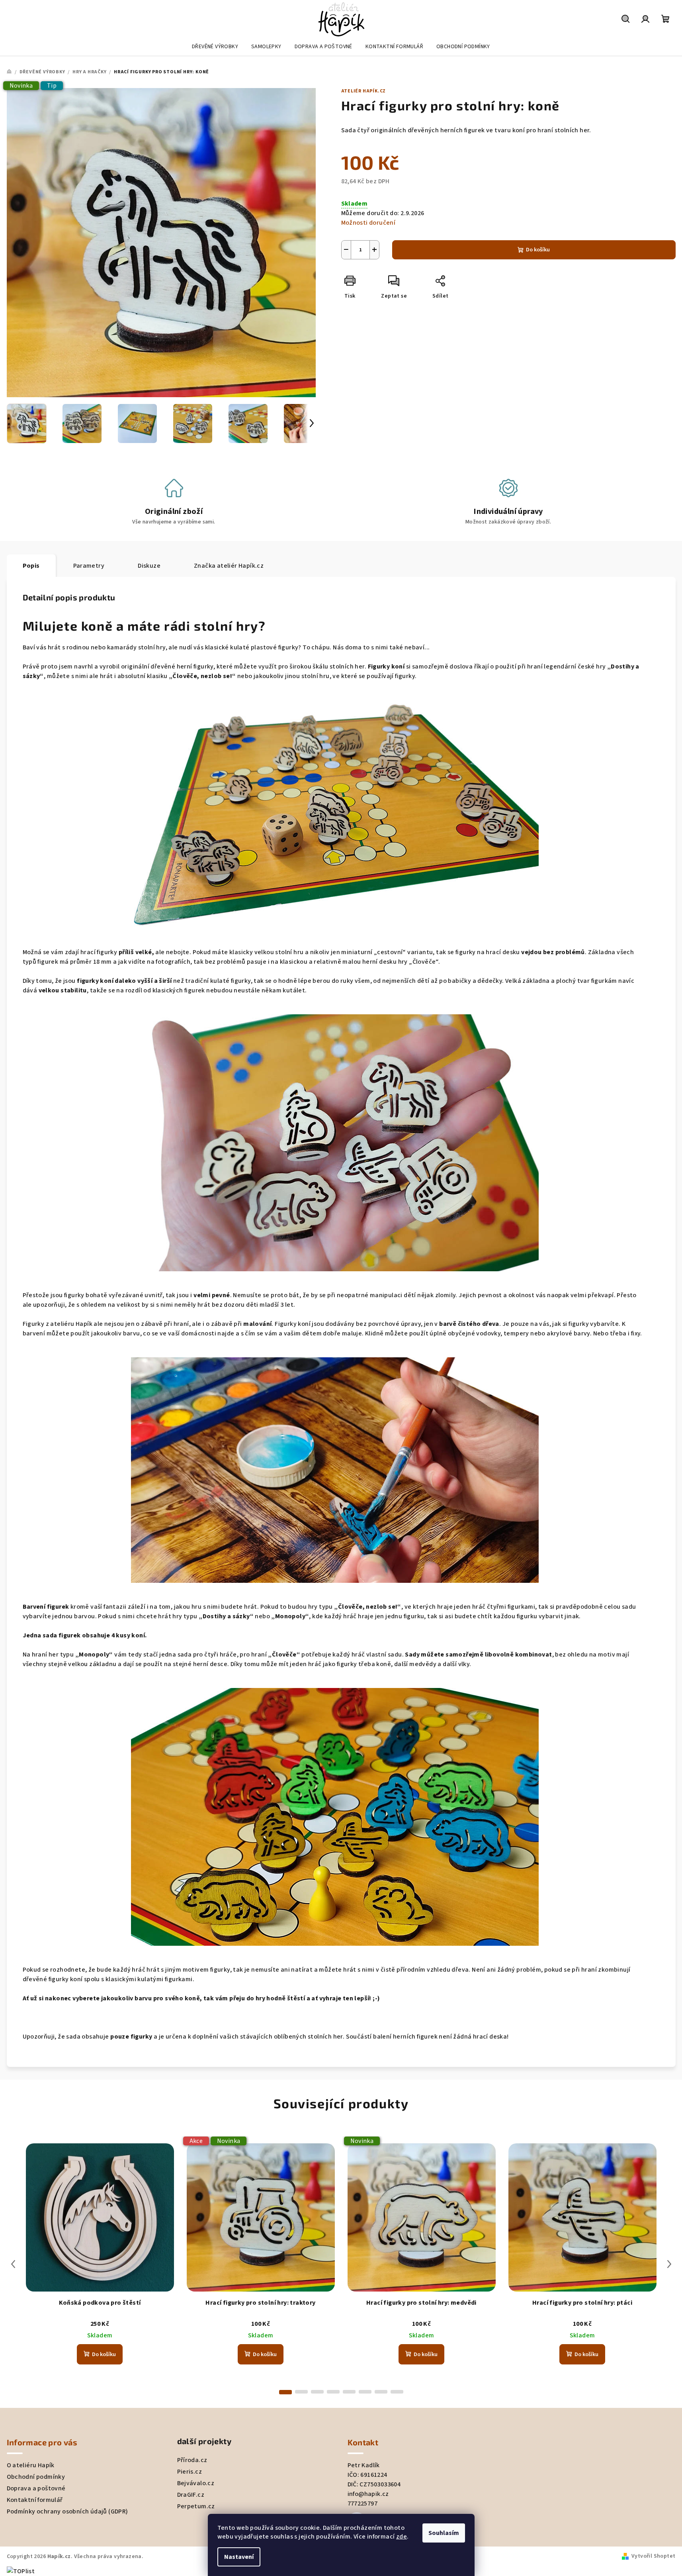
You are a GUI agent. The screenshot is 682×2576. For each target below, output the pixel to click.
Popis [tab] (31, 566)
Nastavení (239, 2557)
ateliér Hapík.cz (364, 91)
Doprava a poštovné (36, 2488)
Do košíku (538, 250)
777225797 (363, 2503)
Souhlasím (444, 2533)
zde (402, 2537)
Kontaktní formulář (35, 2500)
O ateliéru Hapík (31, 2465)
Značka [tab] (229, 566)
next (669, 2264)
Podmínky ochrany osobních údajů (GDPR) (67, 2511)
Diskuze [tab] (149, 566)
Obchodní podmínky (36, 2477)
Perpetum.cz (196, 2506)
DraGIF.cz (191, 2495)
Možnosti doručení (368, 223)
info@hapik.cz (368, 2494)
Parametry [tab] (89, 566)
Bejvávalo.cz (196, 2483)
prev (13, 2264)
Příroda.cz (192, 2460)
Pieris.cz (190, 2472)
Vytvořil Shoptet (653, 2556)
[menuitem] (215, 47)
